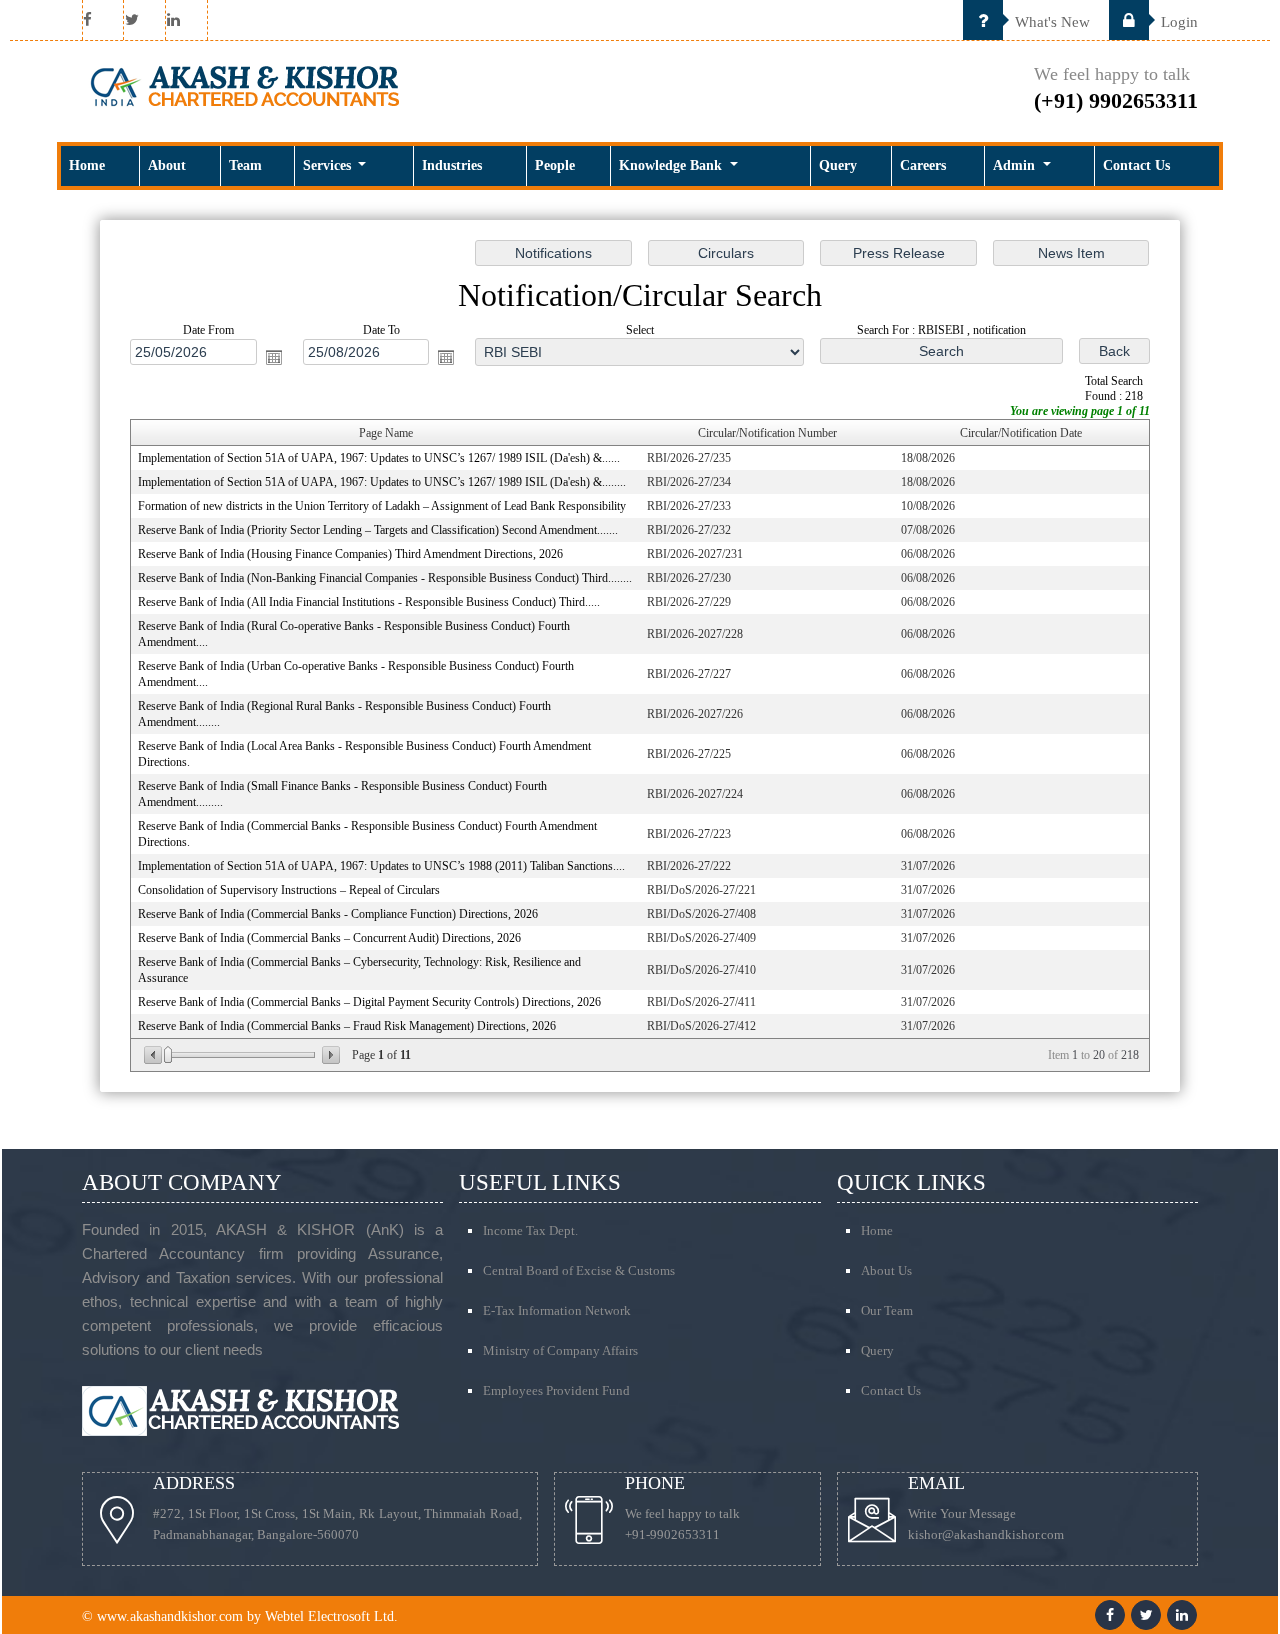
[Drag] (168, 1055)
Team (245, 165)
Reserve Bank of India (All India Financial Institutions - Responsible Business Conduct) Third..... (369, 602)
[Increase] (329, 1055)
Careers (923, 165)
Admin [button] (1016, 165)
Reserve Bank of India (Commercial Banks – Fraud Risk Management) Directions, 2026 (347, 1026)
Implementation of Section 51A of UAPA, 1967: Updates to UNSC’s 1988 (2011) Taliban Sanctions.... (381, 866)
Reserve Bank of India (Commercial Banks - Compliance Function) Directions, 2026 (338, 914)
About (167, 165)
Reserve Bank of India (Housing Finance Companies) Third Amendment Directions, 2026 (350, 554)
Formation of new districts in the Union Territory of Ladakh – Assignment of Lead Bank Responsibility (382, 506)
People (555, 165)
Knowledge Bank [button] (672, 165)
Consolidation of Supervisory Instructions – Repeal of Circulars (289, 890)
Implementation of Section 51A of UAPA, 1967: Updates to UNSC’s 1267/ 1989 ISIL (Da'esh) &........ (382, 482)
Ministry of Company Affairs (560, 1350)
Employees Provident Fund (556, 1390)
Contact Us (1136, 165)
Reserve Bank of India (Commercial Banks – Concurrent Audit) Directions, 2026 (329, 938)
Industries (452, 165)
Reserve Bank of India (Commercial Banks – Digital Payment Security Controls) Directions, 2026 (369, 1002)
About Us (886, 1270)
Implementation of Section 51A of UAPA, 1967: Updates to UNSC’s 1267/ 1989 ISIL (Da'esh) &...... (379, 458)
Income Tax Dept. (530, 1230)
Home (87, 165)
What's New (1050, 22)
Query (838, 165)
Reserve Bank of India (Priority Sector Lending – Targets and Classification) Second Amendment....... (378, 530)
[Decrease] (154, 1055)
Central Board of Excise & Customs (579, 1270)
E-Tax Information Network (557, 1310)
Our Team (887, 1310)
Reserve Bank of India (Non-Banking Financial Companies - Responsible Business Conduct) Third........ (385, 578)
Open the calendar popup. (274, 357)
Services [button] (329, 165)
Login (1177, 22)
